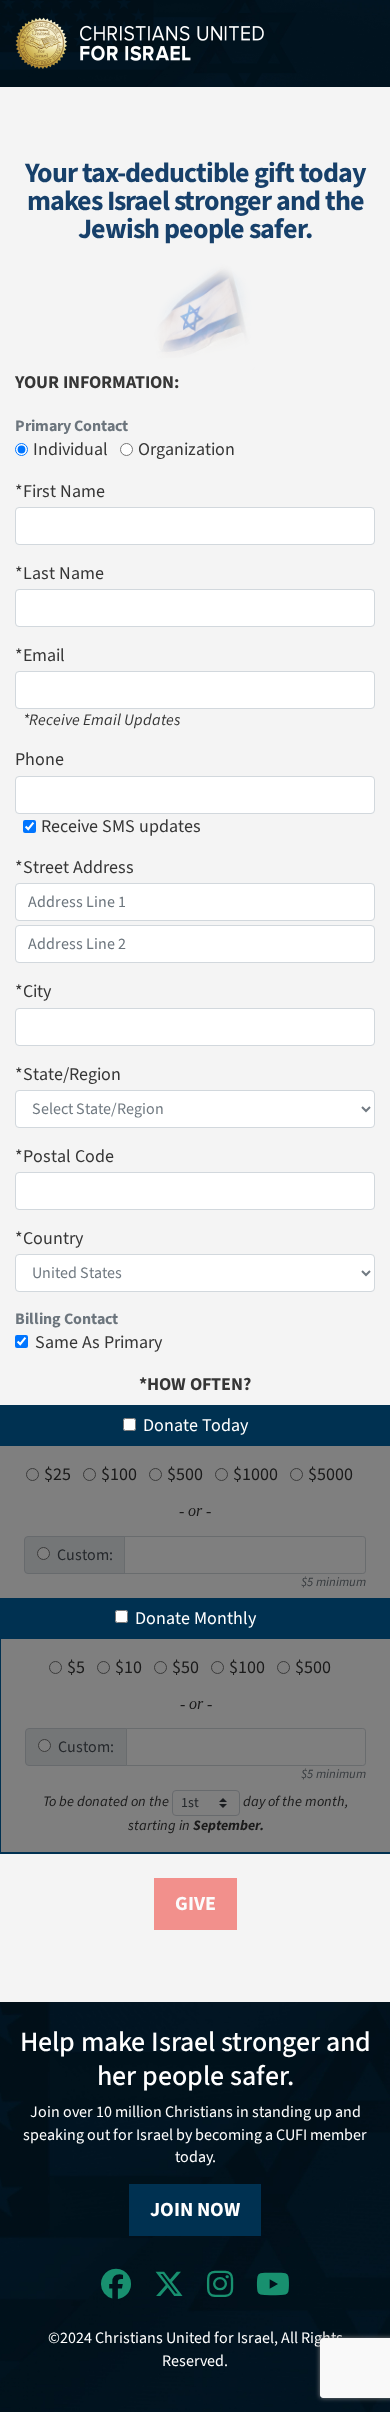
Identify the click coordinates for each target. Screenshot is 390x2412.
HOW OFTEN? (195, 1384)
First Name (60, 491)
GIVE (195, 1904)
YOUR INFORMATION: (97, 382)
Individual (70, 449)
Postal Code (64, 1156)
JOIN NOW (195, 2210)
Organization (186, 449)
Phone (39, 759)
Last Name (59, 573)
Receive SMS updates (121, 826)
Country (49, 1238)
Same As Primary (98, 1342)
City (33, 991)
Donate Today (195, 1425)
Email (40, 655)
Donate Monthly (195, 1618)
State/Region (68, 1074)
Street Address (74, 867)
